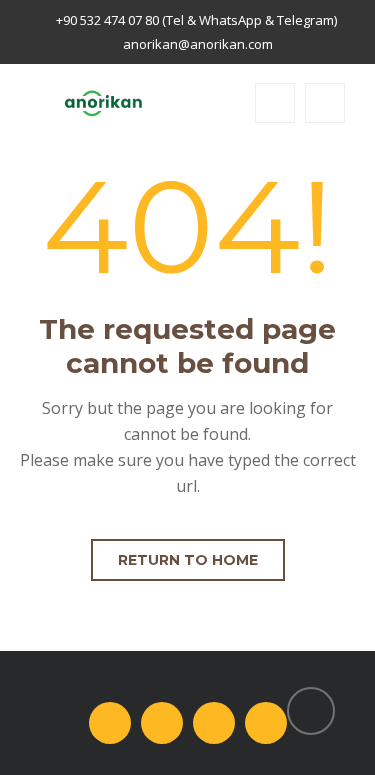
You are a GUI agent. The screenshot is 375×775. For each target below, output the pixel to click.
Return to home (188, 560)
